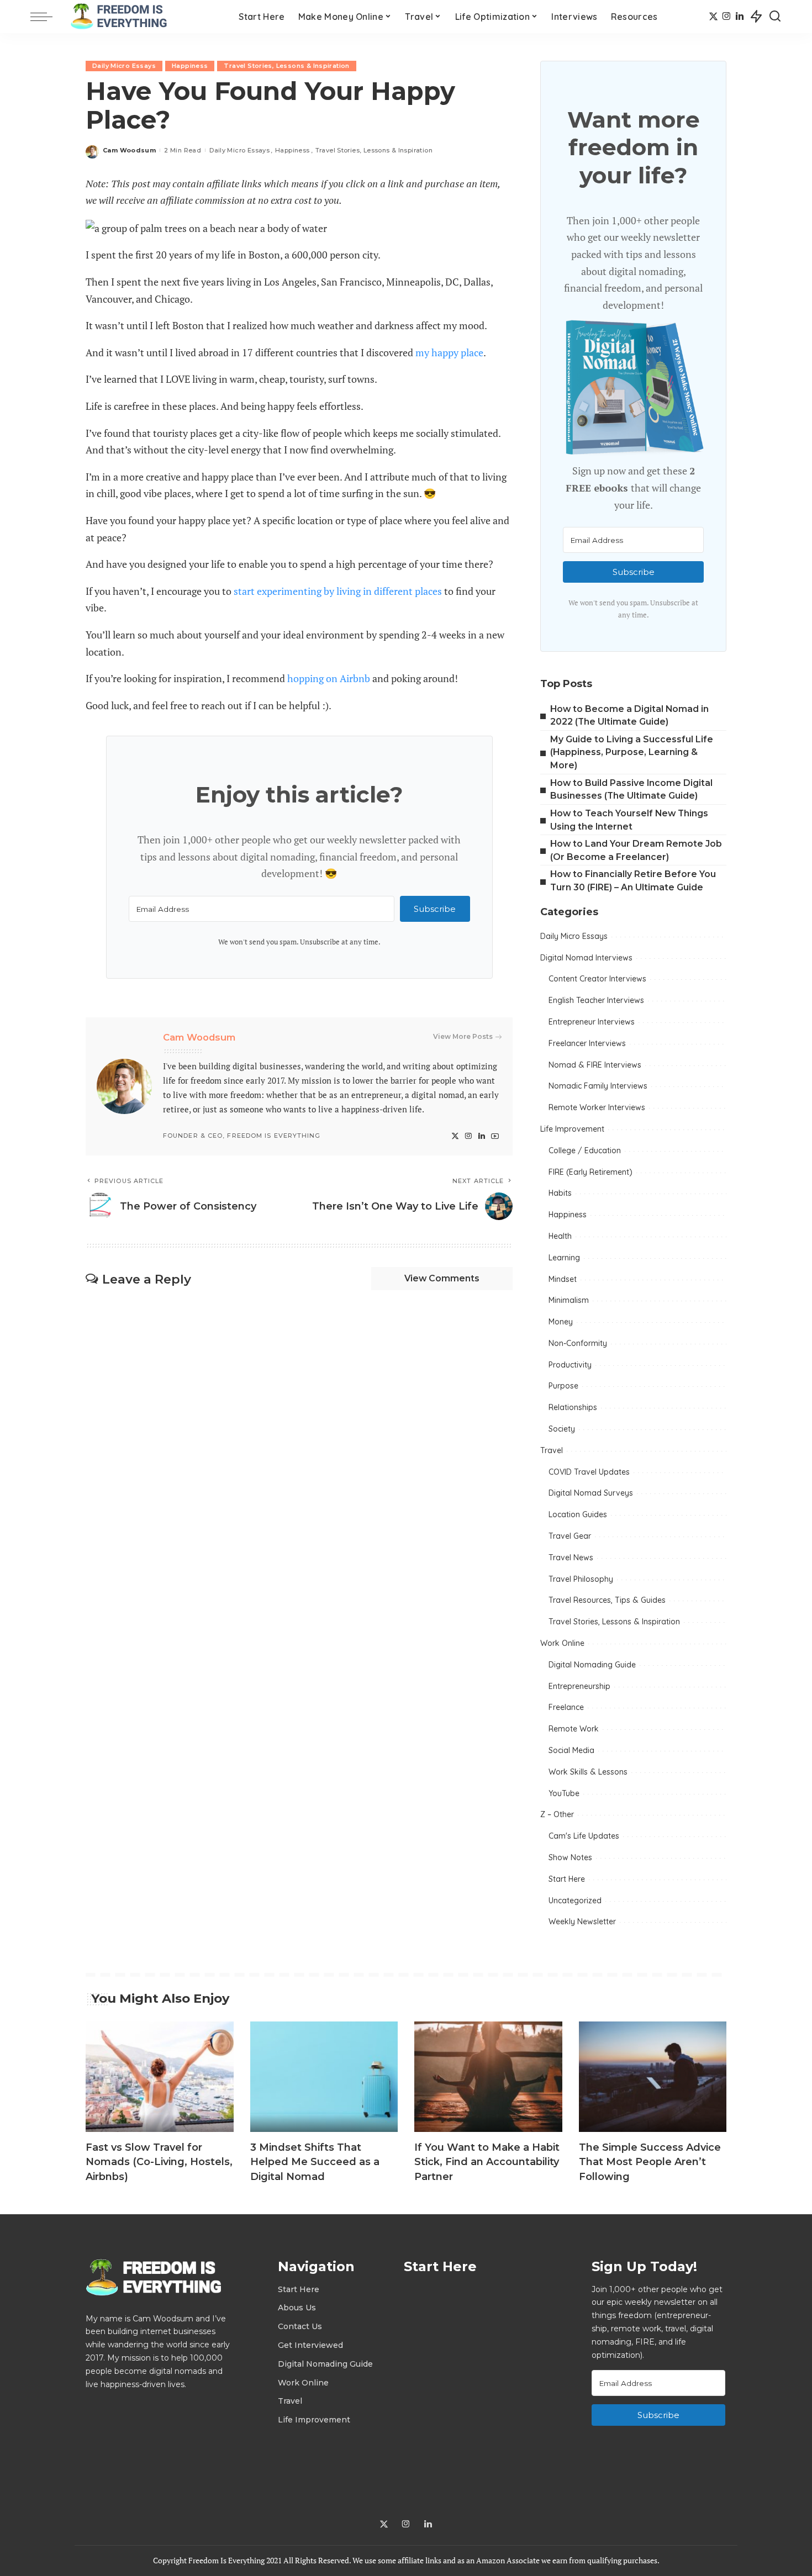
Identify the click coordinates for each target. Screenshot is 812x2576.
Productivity (570, 1365)
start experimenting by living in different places (338, 591)
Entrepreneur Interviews (592, 1022)
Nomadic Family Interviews (598, 1086)
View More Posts (463, 1036)
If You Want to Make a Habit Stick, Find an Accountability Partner (487, 2162)
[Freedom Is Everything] (122, 17)
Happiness (190, 66)
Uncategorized (575, 1901)
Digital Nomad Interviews (586, 958)
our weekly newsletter (358, 840)
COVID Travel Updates (589, 1472)
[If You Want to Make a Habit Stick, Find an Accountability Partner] (488, 2077)
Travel (552, 1450)
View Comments (442, 1278)
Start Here (567, 1879)
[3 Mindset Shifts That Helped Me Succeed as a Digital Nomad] (324, 2077)
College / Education (585, 1150)
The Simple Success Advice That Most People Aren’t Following (650, 2162)
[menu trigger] (47, 17)
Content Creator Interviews (597, 979)
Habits (560, 1193)
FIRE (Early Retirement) (590, 1172)
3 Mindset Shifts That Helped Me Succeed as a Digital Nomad (315, 2162)
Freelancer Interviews (587, 1043)
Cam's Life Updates (584, 1836)
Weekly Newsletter (582, 1922)
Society (562, 1429)
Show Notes (570, 1857)
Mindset (563, 1279)
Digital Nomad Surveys (591, 1493)
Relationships (573, 1407)
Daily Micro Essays (124, 66)
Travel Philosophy (581, 1579)
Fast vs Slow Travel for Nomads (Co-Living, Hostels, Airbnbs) (159, 2162)
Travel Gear (570, 1536)
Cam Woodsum (129, 150)
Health (560, 1236)
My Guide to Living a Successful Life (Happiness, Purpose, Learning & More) (632, 752)
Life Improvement (572, 1129)
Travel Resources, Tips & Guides (607, 1600)
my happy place (449, 352)
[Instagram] (727, 17)
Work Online (562, 1643)
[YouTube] (495, 1136)
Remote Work (574, 1729)
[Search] (775, 17)
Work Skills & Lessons (588, 1772)
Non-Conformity (578, 1343)
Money (561, 1322)
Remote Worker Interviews (597, 1107)
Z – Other (557, 1814)
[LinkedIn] (740, 17)
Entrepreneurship (579, 1686)
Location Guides (578, 1514)
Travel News (571, 1558)
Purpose (563, 1386)
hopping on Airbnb (329, 678)
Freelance (566, 1707)
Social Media (571, 1750)
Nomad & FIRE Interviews (595, 1065)
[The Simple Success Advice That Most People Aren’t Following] (653, 2077)
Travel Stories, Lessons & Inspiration (286, 66)
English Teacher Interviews (596, 1000)
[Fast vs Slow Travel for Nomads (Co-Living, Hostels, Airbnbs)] (160, 2077)
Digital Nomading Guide (592, 1665)
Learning (564, 1258)
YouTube (564, 1793)
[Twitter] (713, 17)
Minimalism (569, 1300)
